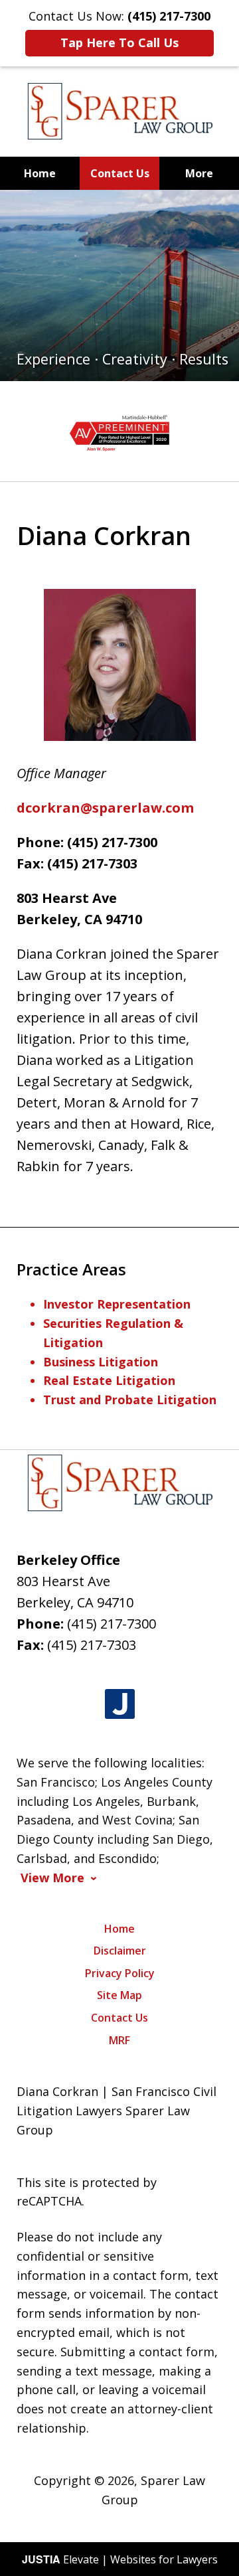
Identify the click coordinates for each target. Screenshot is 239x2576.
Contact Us (120, 173)
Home (40, 173)
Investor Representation (117, 1304)
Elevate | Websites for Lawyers (120, 2559)
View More (52, 1878)
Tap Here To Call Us (119, 42)
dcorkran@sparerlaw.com (105, 808)
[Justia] (120, 1705)
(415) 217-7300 (112, 1624)
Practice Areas (71, 1269)
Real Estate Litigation (109, 1380)
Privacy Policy (120, 1973)
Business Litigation (101, 1362)
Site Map (119, 1995)
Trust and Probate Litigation (130, 1400)
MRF (119, 2040)
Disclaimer (120, 1951)
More (199, 173)
